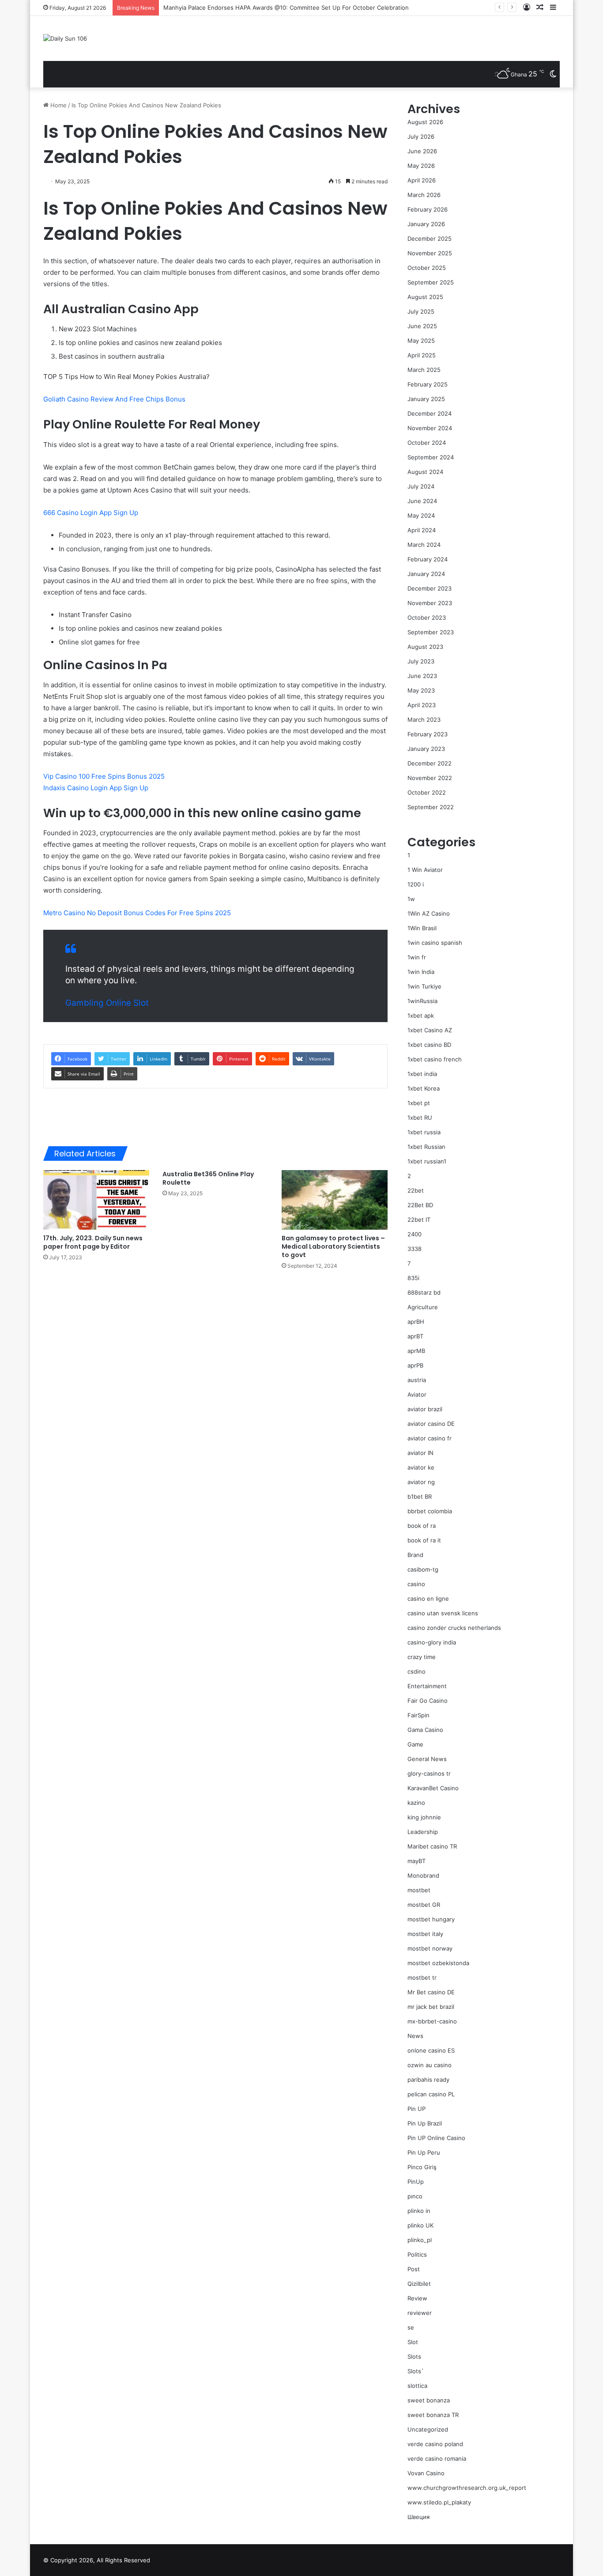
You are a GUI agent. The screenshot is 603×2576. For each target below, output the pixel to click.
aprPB (415, 1365)
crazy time (422, 1657)
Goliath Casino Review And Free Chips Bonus (114, 399)
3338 (415, 1249)
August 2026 (425, 122)
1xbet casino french (435, 1059)
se (411, 2327)
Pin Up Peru (424, 2152)
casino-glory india (432, 1642)
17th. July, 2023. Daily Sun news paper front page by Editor (93, 1242)
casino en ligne (428, 1599)
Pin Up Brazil (425, 2123)
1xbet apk (421, 1015)
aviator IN (420, 1453)
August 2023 (425, 647)
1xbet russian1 (427, 1161)
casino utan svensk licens (443, 1613)
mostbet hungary (431, 1919)
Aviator (417, 1394)
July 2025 (421, 311)
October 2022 (427, 792)
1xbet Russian (426, 1147)
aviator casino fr (430, 1438)
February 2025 (428, 384)
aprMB (416, 1351)
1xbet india (422, 1074)
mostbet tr (422, 1977)
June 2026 (422, 151)
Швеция (418, 2517)
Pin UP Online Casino (436, 2138)
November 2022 (430, 778)
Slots (414, 2356)
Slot (413, 2342)
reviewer (420, 2313)
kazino (416, 1803)
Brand (415, 1555)
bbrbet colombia (430, 1511)
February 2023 (428, 734)
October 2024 (427, 443)
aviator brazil (425, 1409)
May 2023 (421, 690)
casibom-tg (423, 1569)
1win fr (417, 957)
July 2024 (421, 486)
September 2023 (431, 632)
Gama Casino (425, 1730)
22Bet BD (420, 1205)
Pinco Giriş (422, 2167)
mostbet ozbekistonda (438, 1963)
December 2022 (430, 763)
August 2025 (425, 297)
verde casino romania (437, 2459)
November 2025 (430, 253)
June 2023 (422, 676)
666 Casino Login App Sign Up (91, 513)
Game (415, 1744)
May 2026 (421, 166)
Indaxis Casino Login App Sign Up (96, 788)
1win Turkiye (424, 986)
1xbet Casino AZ (430, 1030)
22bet (416, 1190)
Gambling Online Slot (107, 1003)
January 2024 (426, 574)
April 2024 (422, 530)
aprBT (415, 1336)
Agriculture (423, 1307)
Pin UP (416, 2109)
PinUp (416, 2182)
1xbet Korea (424, 1088)
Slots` (416, 2371)
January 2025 (426, 399)
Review (417, 2298)
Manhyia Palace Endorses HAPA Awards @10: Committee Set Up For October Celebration (286, 8)
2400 (415, 1234)
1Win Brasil (422, 928)
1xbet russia (424, 1132)
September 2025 (431, 282)
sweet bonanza (429, 2400)
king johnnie (424, 1817)
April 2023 (422, 705)
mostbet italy (425, 1934)
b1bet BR (420, 1496)
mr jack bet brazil (431, 2007)
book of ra (422, 1526)
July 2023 (421, 661)
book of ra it (424, 1540)
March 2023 (424, 720)
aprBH (416, 1322)
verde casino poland (435, 2444)
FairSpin (418, 1715)
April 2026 (422, 180)
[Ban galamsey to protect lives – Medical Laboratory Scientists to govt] (335, 1200)
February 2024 (428, 559)
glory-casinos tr (429, 1773)
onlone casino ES (431, 2050)
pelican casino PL (431, 2094)
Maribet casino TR (432, 1846)
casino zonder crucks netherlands (454, 1628)
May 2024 (421, 515)
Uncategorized (428, 2429)
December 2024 (430, 413)
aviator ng (421, 1482)
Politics (417, 2254)
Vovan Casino (426, 2473)
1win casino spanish (435, 943)
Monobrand (423, 1875)
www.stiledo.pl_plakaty (439, 2502)
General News (427, 1759)
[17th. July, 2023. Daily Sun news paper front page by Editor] (96, 1200)
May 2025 (421, 341)
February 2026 (428, 209)
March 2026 (424, 195)
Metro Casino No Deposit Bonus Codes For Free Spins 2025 (137, 913)
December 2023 (430, 588)
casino (416, 1584)
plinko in (419, 2211)
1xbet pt (419, 1103)
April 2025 (422, 355)
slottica (417, 2386)
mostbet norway (430, 1948)
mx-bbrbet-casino (432, 2021)
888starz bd (424, 1292)
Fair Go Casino (428, 1701)
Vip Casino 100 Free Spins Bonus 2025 (104, 776)
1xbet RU (420, 1118)
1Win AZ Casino (429, 913)
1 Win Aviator (425, 870)
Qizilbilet (419, 2284)
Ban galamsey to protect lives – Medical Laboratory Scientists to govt (333, 1246)
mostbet (419, 1890)
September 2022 (431, 807)
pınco (415, 2196)
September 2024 (431, 457)
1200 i (416, 884)
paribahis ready (428, 2080)
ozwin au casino (430, 2065)
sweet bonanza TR (433, 2415)
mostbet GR (424, 1905)
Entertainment (427, 1686)
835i (413, 1278)
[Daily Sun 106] (65, 38)
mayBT (416, 1861)
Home (58, 105)
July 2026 (421, 136)
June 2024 (422, 501)
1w (411, 899)
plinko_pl (420, 2240)
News (415, 2036)
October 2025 (427, 268)
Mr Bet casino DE (431, 1992)
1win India (421, 972)
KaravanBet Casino (433, 1788)
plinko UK (420, 2225)
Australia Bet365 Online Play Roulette (208, 1178)
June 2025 (422, 326)
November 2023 (430, 603)
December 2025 (430, 239)
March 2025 (424, 370)
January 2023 (426, 749)
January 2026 (426, 224)
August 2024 (425, 472)
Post (414, 2269)
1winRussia (422, 1001)
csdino (416, 1671)
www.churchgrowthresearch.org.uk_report (467, 2488)
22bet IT (419, 1220)
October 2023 (427, 617)
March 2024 (424, 545)
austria (417, 1380)
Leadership (423, 1832)
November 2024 (430, 428)
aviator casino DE (431, 1424)
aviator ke (421, 1467)
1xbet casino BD (429, 1045)
